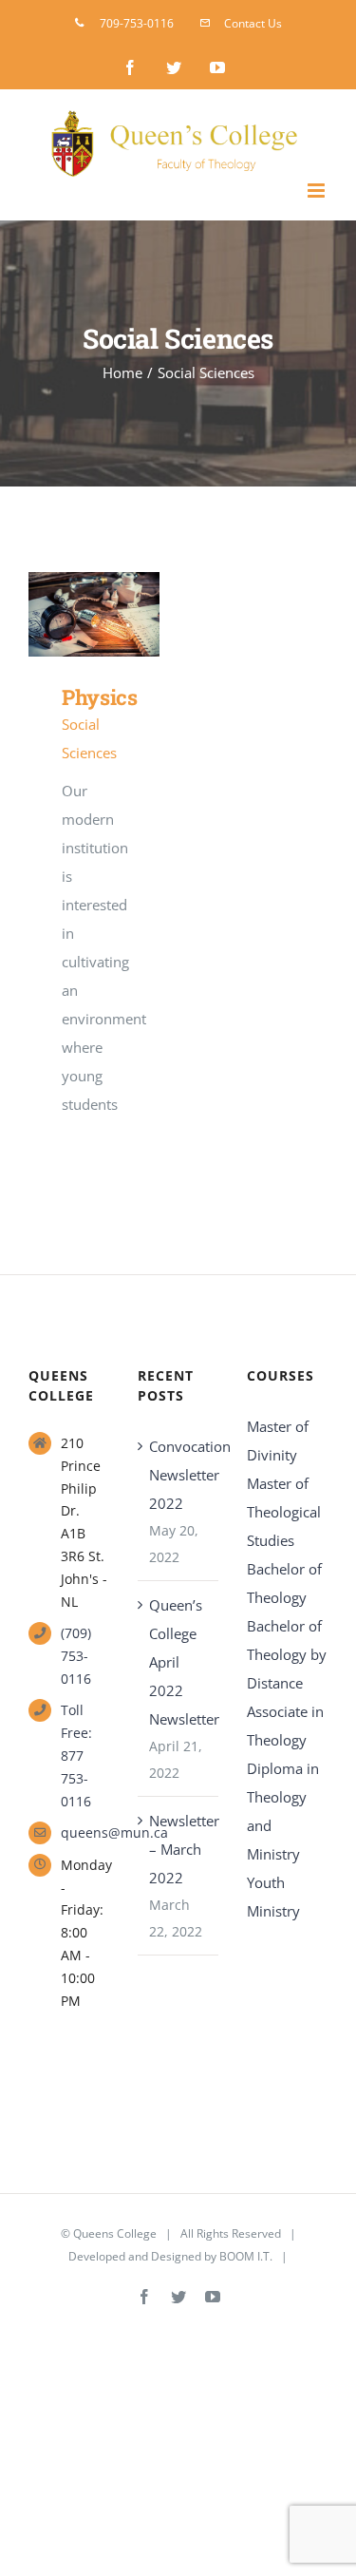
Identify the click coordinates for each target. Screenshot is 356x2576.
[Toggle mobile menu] (318, 191)
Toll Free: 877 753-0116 (76, 1755)
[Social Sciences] (94, 614)
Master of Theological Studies (284, 1512)
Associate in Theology (285, 1726)
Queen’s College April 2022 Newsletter (179, 1662)
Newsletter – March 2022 (179, 1849)
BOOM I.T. (246, 2256)
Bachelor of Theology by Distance (287, 1654)
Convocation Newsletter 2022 (179, 1475)
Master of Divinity (278, 1441)
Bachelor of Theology (284, 1583)
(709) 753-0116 (76, 1656)
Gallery (121, 614)
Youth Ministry (273, 1897)
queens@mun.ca (85, 1832)
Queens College (115, 2233)
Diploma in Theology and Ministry (283, 1811)
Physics (66, 614)
